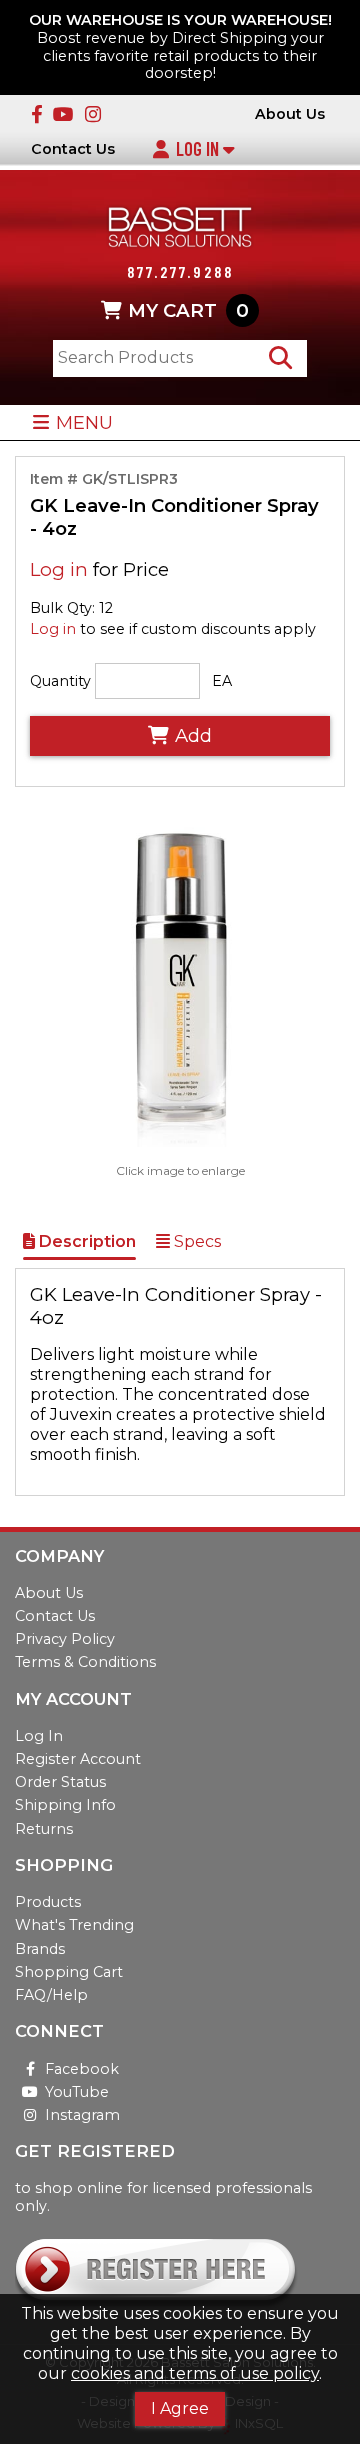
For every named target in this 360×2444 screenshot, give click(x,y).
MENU (84, 422)
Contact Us (73, 149)
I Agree (180, 2408)
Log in (59, 569)
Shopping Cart (69, 1972)
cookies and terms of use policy (195, 2373)
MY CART (188, 310)
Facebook (82, 2069)
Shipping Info (65, 1805)
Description (85, 1241)
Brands (40, 1949)
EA (222, 681)
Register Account (78, 1759)
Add (193, 735)
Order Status (60, 1782)
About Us (290, 114)
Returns (44, 1829)
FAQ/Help (51, 1995)
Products (48, 1902)
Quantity (60, 681)
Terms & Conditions (85, 1662)
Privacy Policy (65, 1639)
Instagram (82, 2115)
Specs (195, 1241)
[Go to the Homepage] (180, 229)
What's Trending (74, 1925)
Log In (199, 149)
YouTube (77, 2092)
